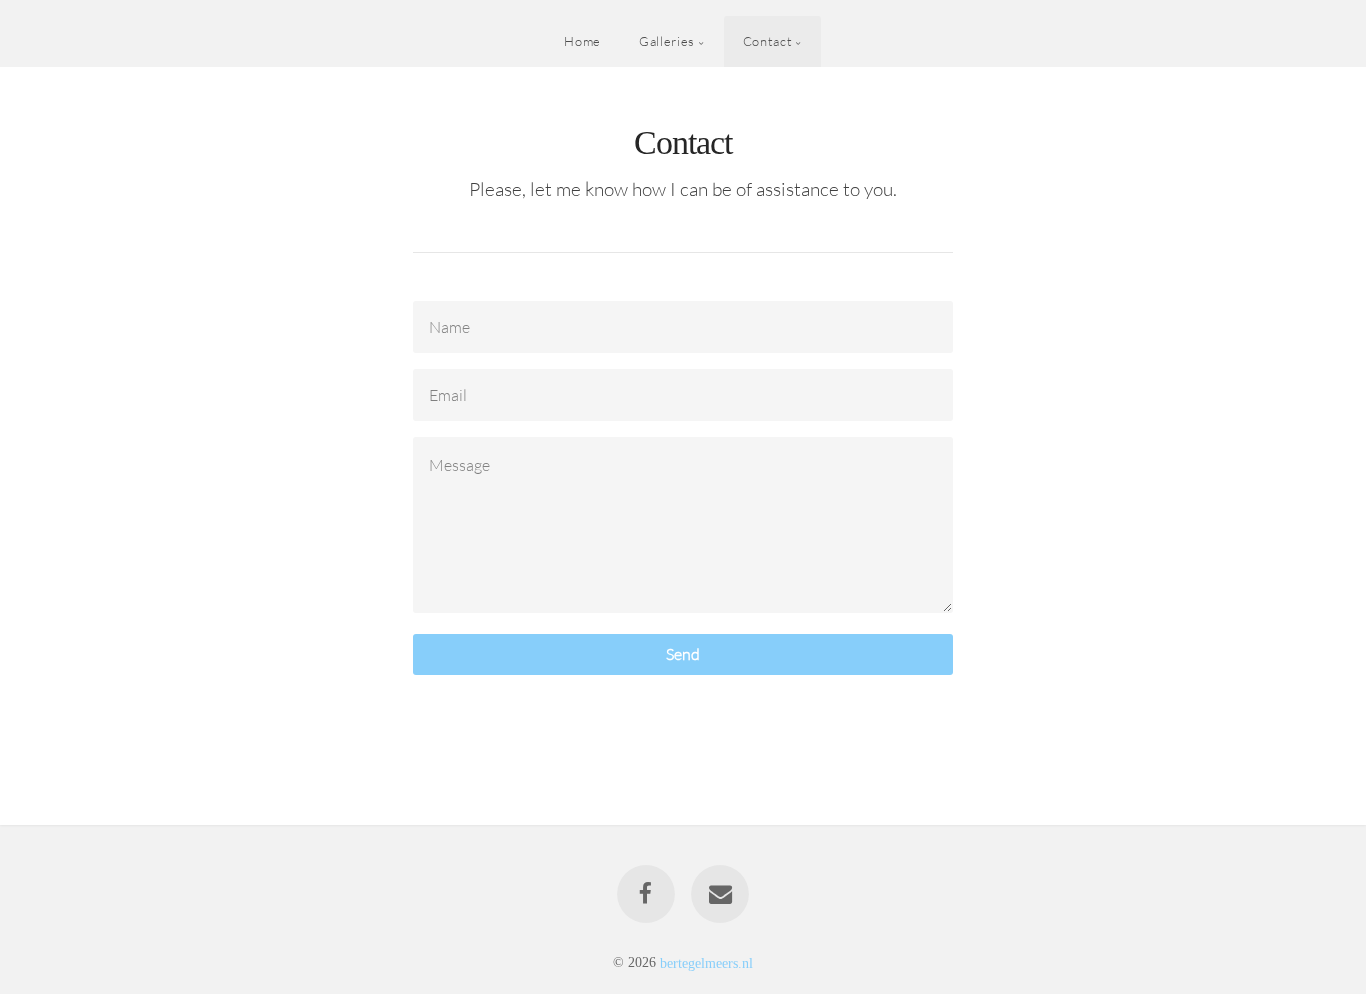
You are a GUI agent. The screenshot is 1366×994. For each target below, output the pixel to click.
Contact (767, 41)
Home (582, 41)
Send (683, 654)
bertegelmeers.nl (706, 962)
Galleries (667, 41)
